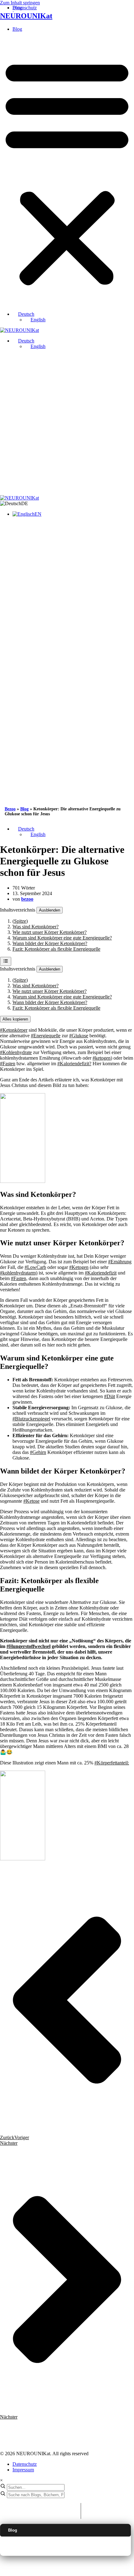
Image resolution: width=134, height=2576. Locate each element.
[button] (67, 172)
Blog (17, 29)
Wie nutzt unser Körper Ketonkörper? (50, 932)
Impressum (23, 2470)
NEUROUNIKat (26, 16)
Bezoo (10, 809)
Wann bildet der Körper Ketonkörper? (50, 943)
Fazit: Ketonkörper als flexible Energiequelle (56, 949)
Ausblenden (50, 910)
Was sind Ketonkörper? (36, 927)
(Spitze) (20, 921)
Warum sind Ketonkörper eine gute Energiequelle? (62, 938)
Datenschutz (25, 2464)
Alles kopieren (15, 1019)
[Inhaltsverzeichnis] (6, 961)
